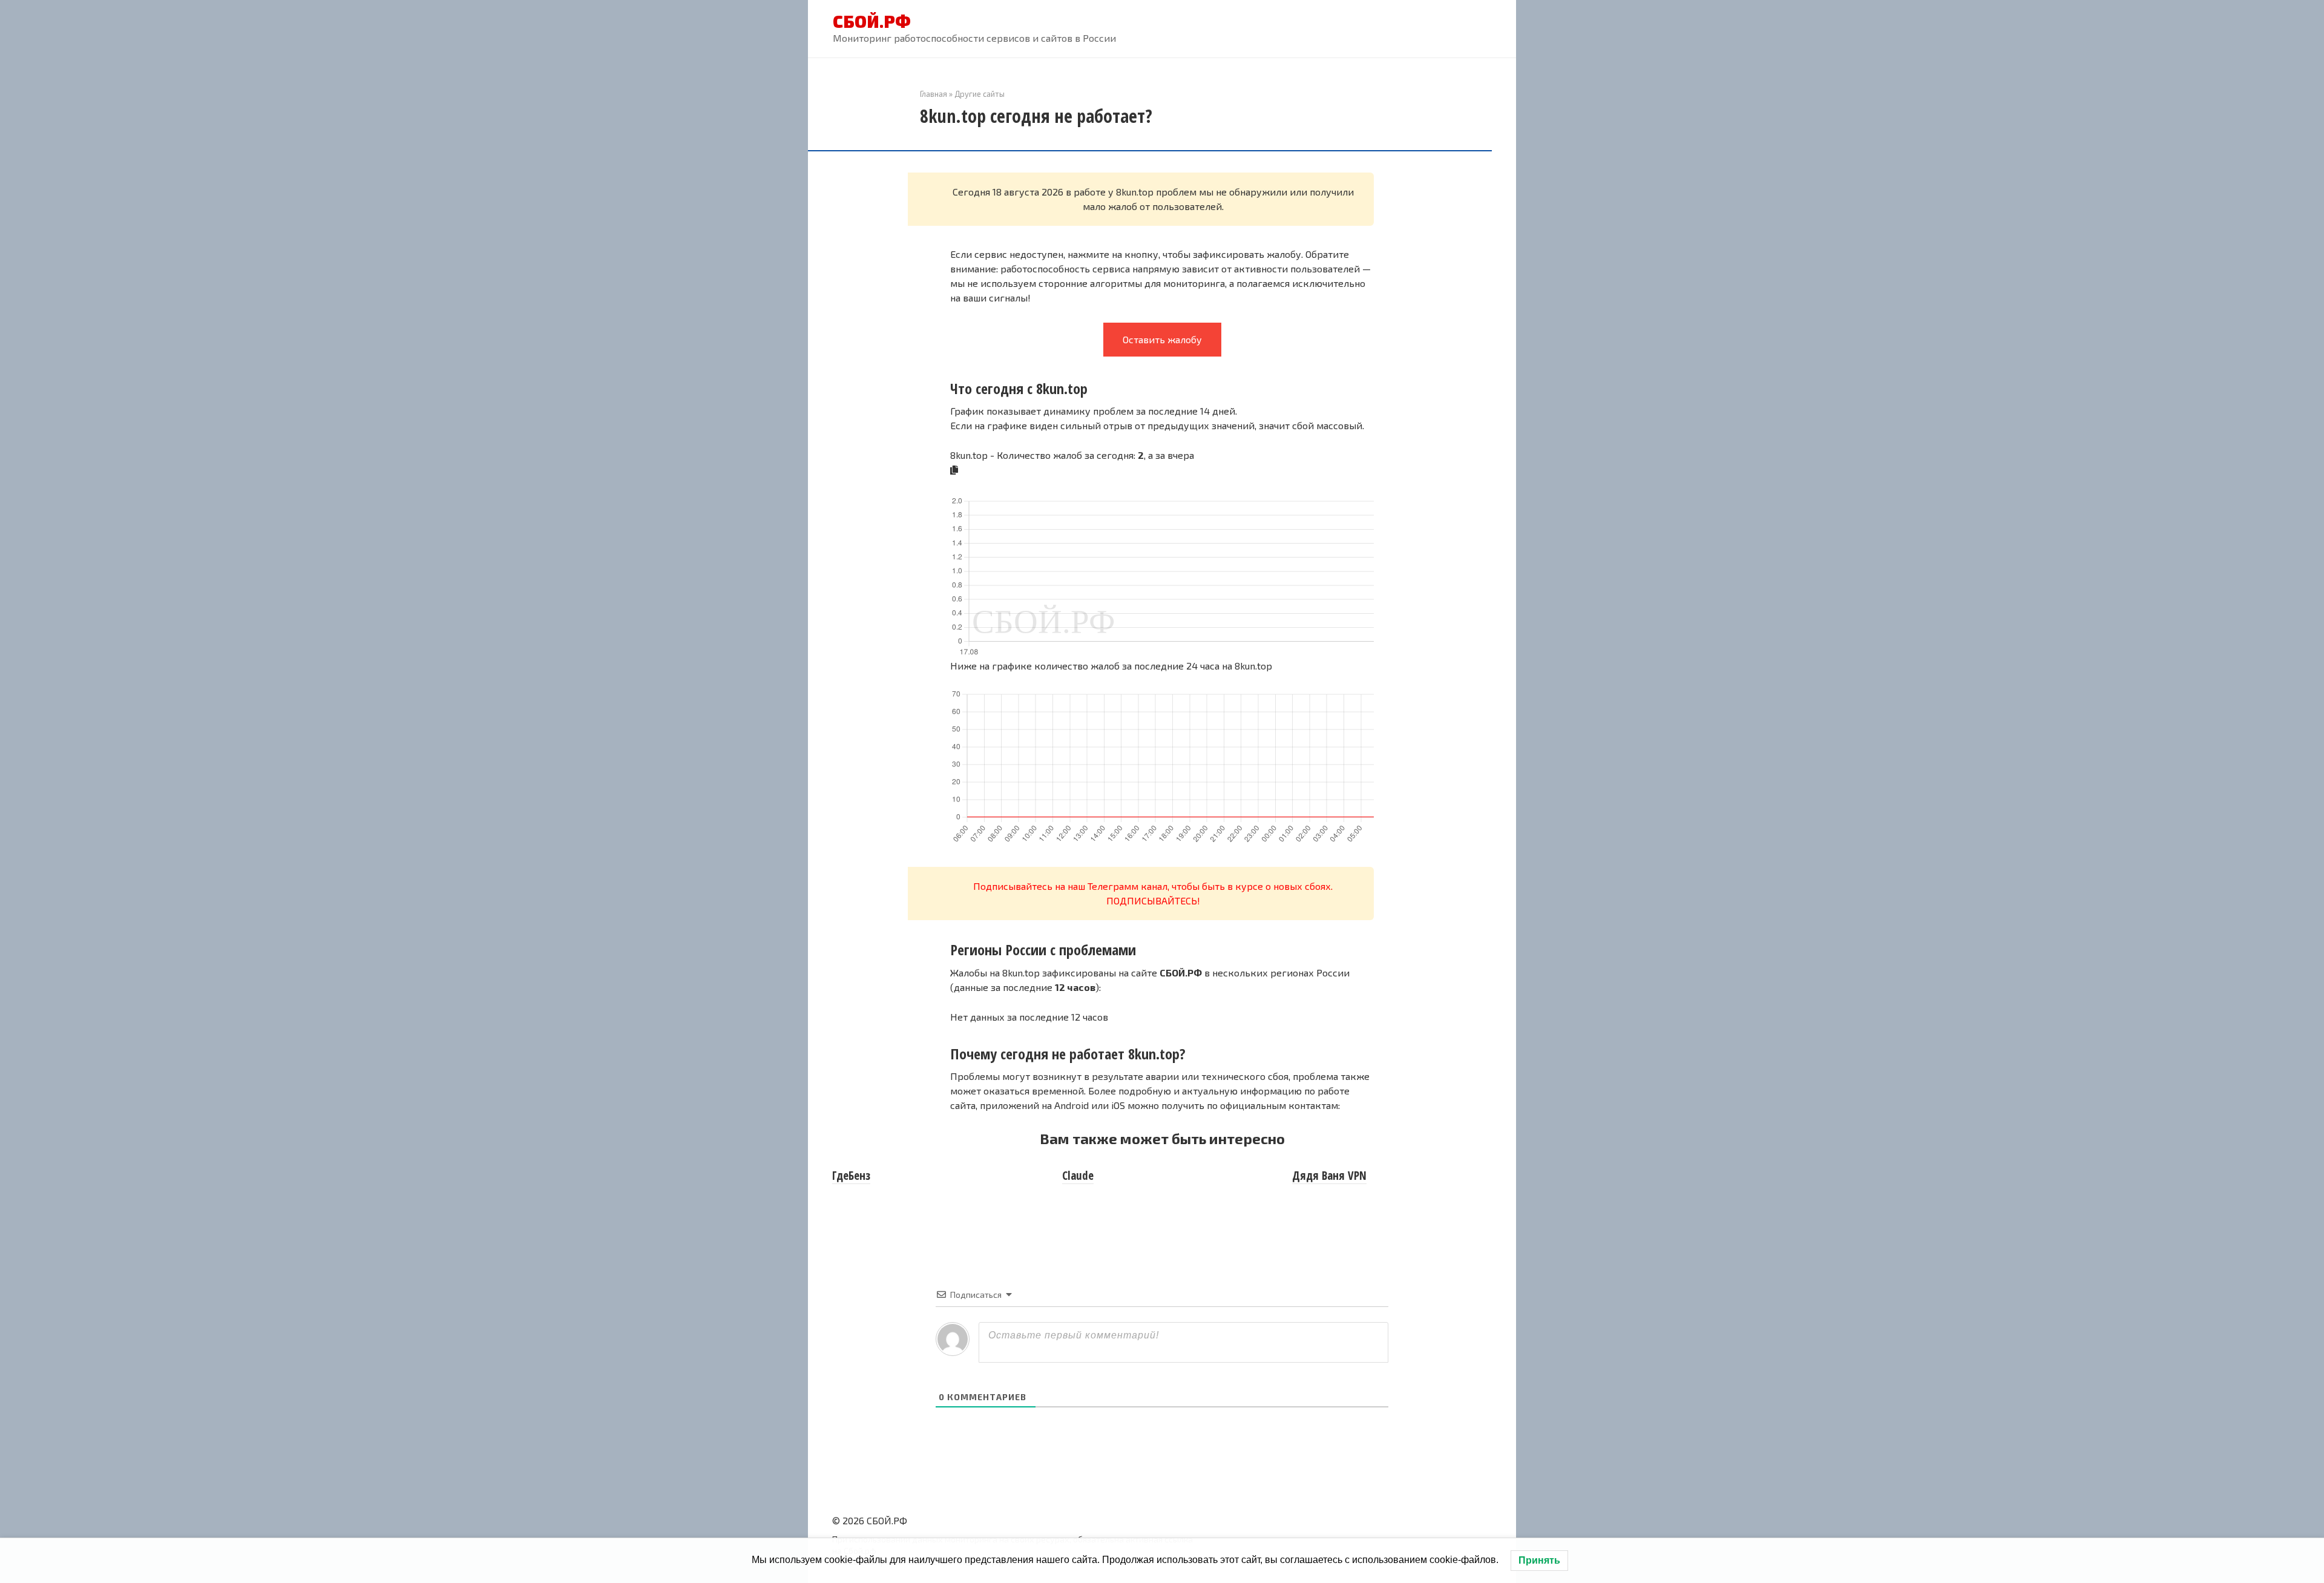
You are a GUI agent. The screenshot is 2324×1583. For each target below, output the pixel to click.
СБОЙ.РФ (872, 21)
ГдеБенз (851, 1176)
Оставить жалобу (1162, 339)
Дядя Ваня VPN (1329, 1176)
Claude (1078, 1176)
